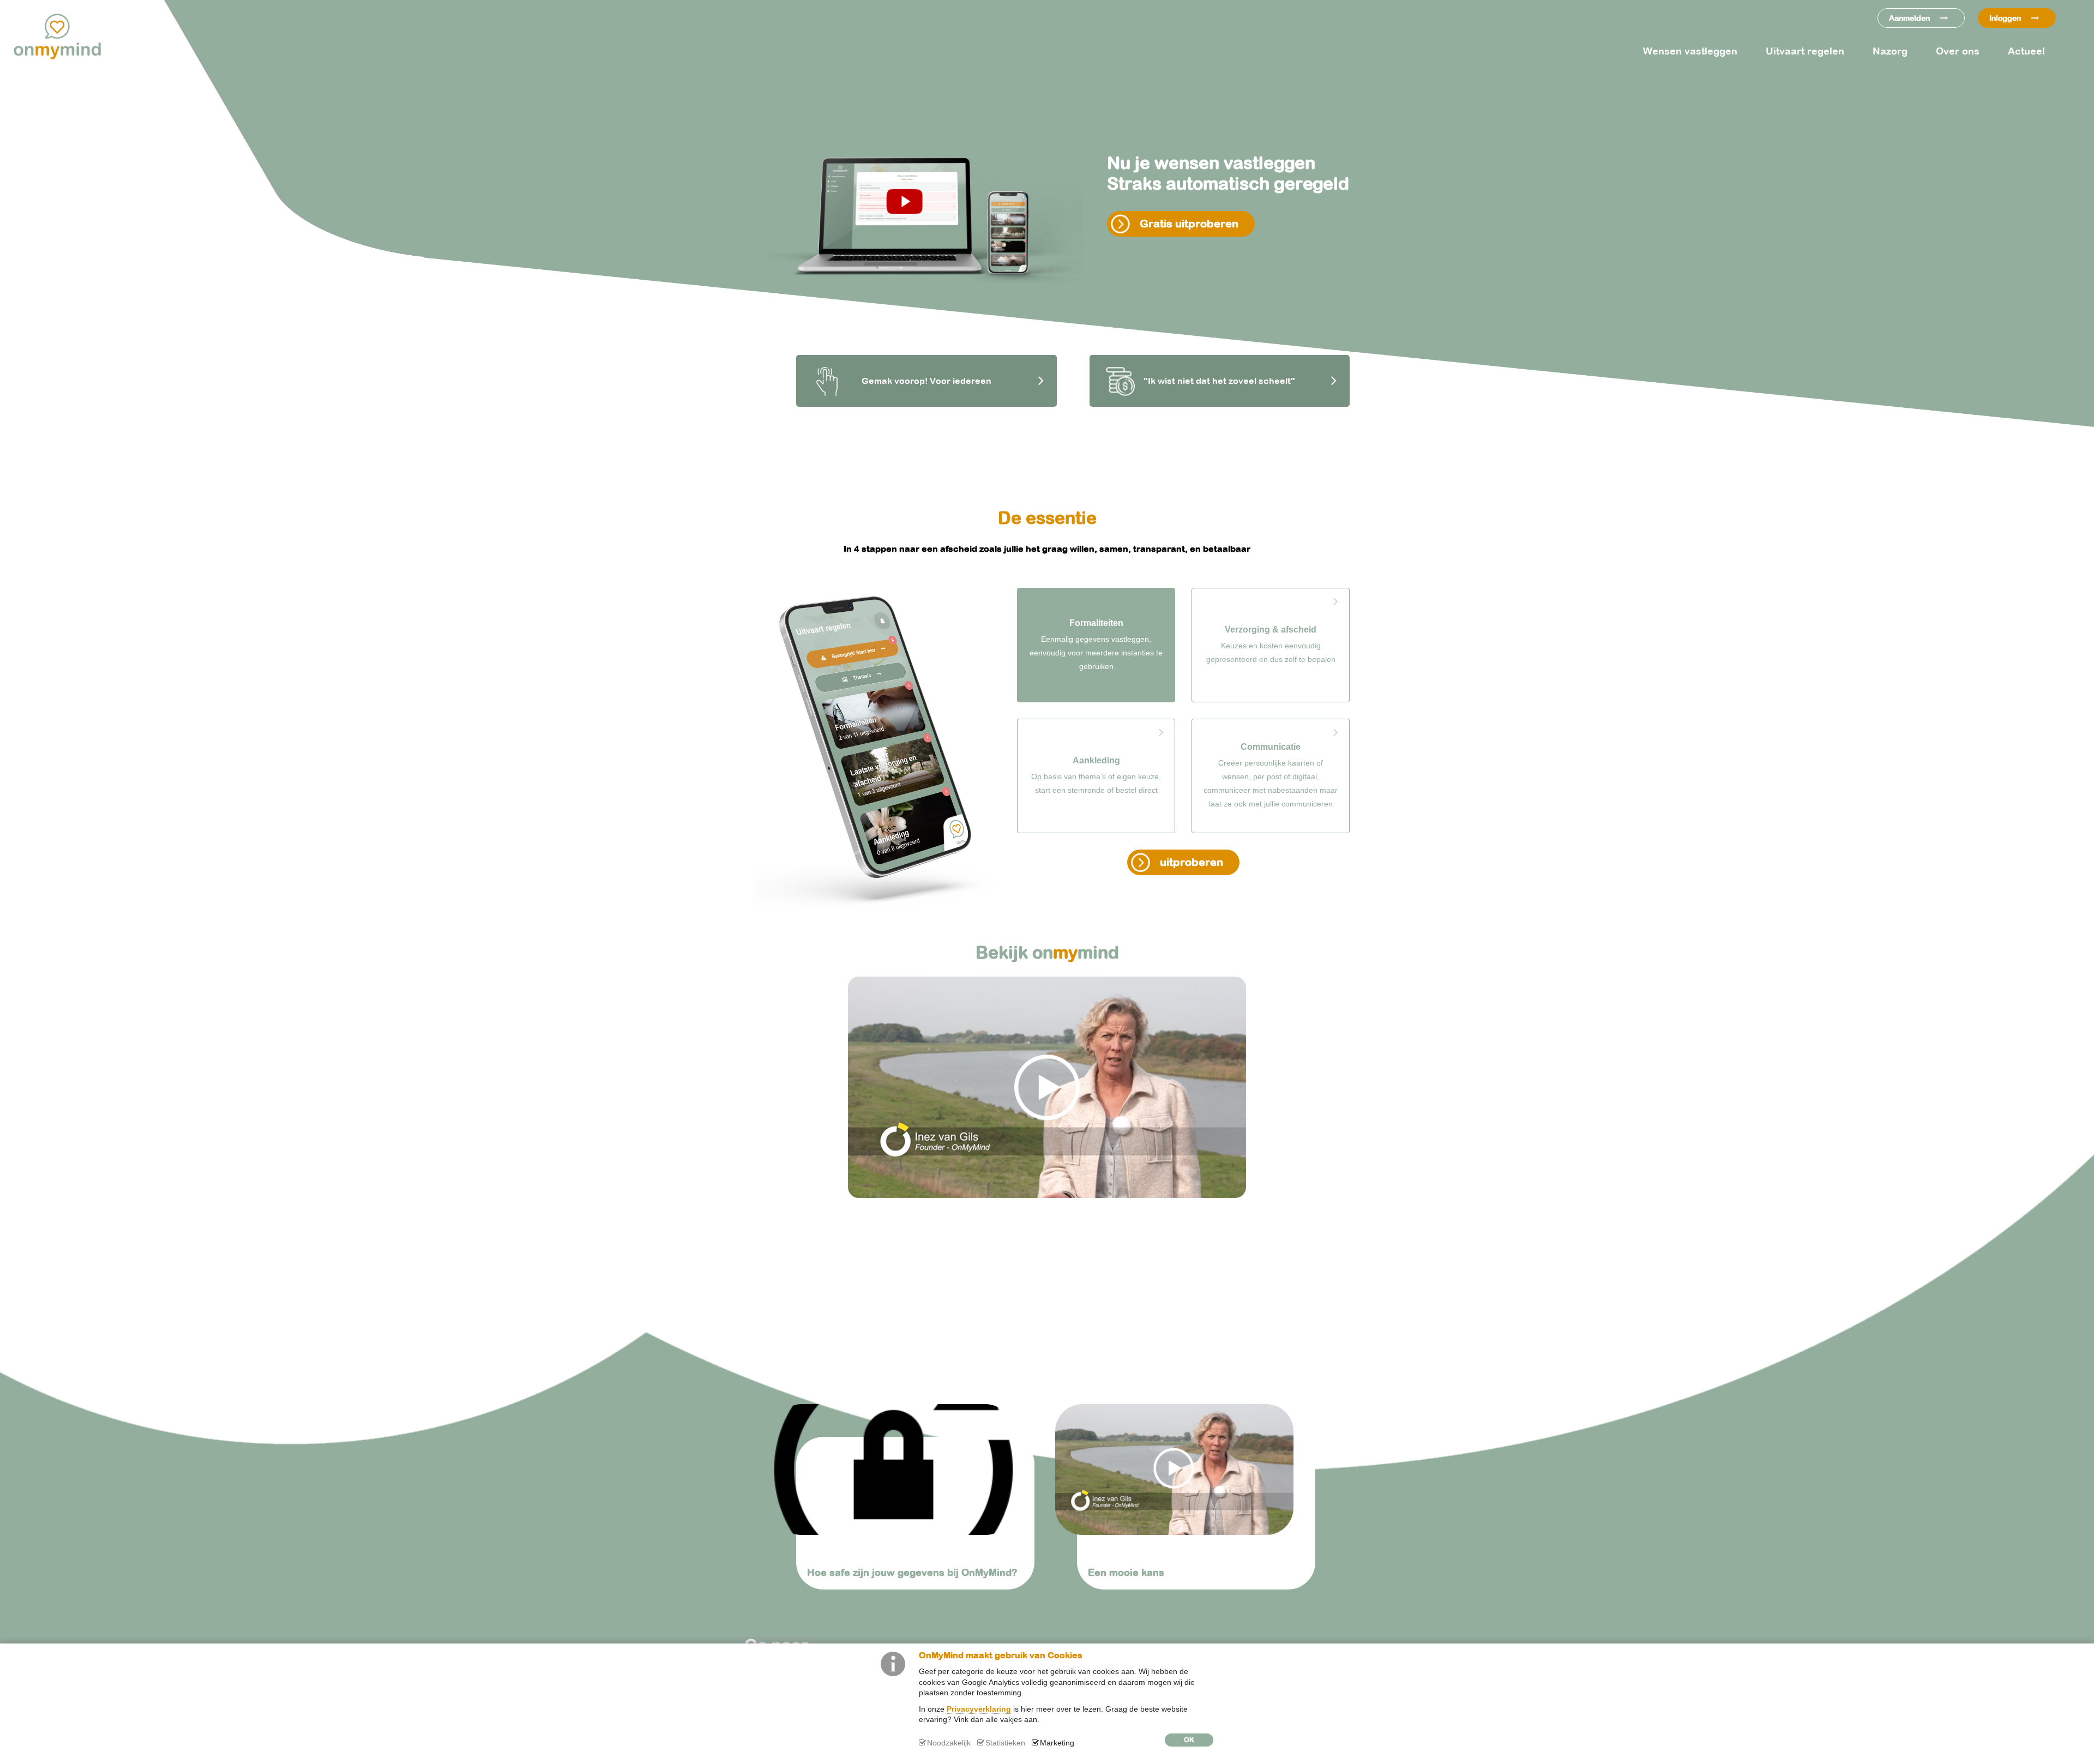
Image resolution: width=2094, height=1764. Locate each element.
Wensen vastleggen (1690, 51)
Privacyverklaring (979, 1709)
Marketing (1057, 1743)
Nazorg (1890, 51)
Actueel (2026, 51)
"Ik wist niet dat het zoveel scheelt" (1219, 381)
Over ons (1958, 51)
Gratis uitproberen (1189, 223)
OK (1189, 1740)
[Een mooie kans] (1187, 1470)
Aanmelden (1911, 18)
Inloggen (2006, 18)
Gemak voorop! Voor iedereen (926, 381)
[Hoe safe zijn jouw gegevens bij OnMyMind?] (907, 1470)
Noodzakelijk (949, 1743)
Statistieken (1005, 1743)
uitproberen (1192, 862)
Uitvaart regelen (1805, 51)
